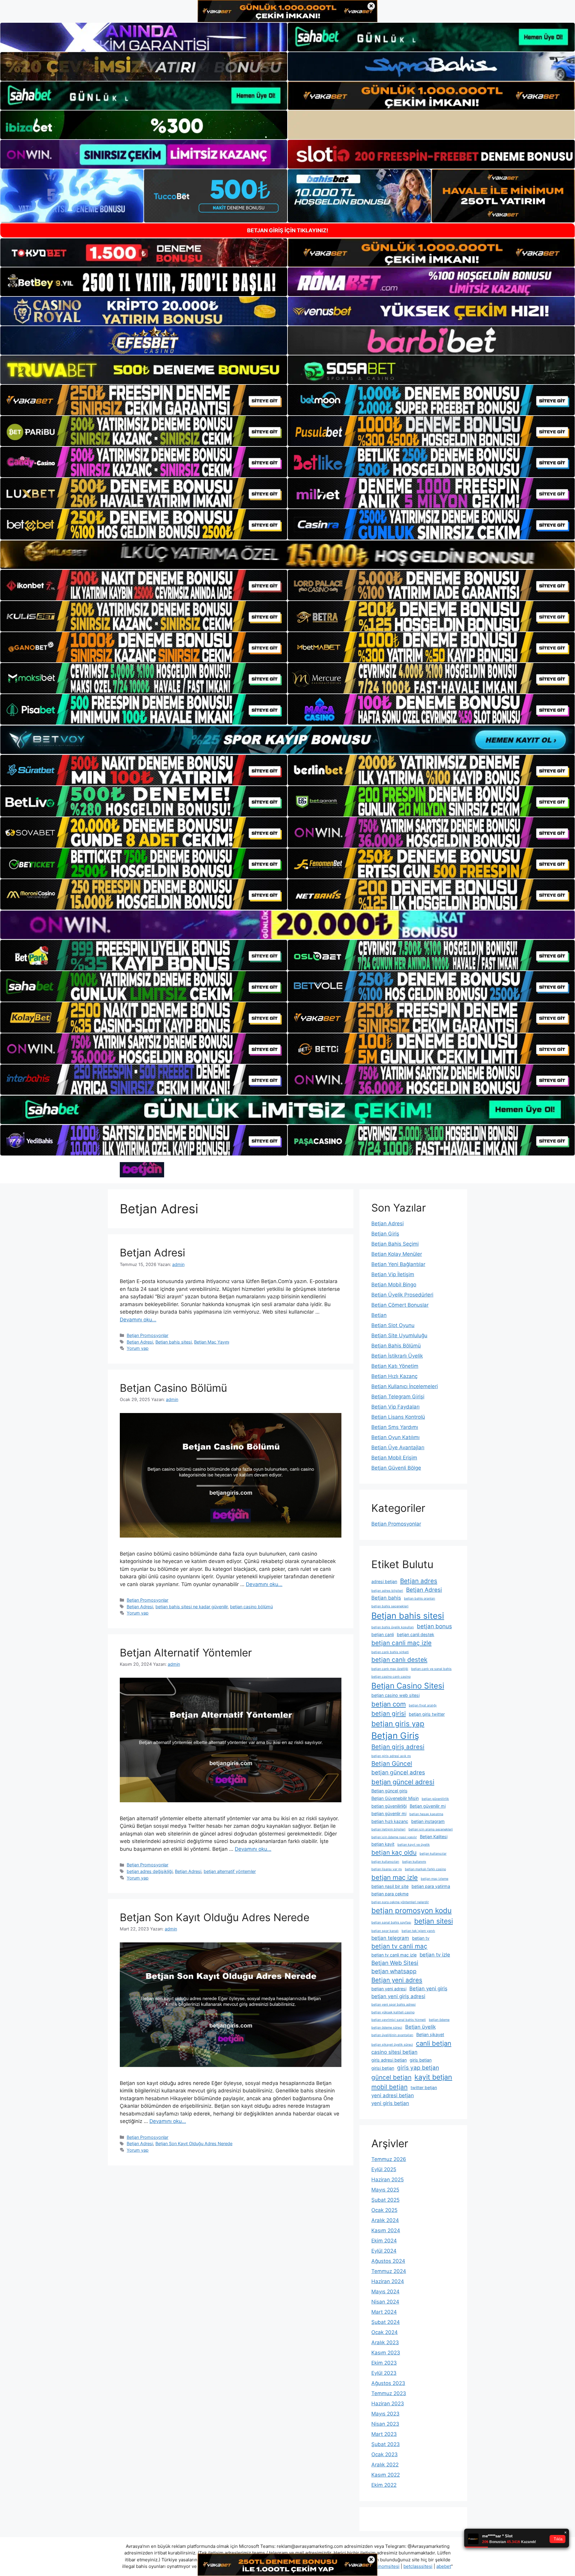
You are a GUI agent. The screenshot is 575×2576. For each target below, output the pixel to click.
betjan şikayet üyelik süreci (392, 2045)
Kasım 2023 (386, 2353)
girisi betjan (383, 2068)
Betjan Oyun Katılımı (395, 1437)
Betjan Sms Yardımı (395, 1427)
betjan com (389, 1704)
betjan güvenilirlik (435, 1799)
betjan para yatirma (431, 1886)
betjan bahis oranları (420, 1599)
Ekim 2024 (384, 2241)
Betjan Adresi (152, 1253)
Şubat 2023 (386, 2444)
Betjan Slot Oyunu (393, 1325)
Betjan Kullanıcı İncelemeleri (405, 1386)
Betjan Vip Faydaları (395, 1407)
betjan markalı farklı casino (425, 1869)
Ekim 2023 (384, 2363)
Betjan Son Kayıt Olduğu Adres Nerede (215, 1917)
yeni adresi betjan (393, 2095)
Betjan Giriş (385, 1234)
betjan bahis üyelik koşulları (393, 1627)
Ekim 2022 (384, 2485)
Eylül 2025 (384, 2169)
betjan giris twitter (427, 1714)
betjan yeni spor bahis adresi (394, 2005)
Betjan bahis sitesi (174, 1342)
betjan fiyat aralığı (423, 1705)
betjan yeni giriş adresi (398, 1996)
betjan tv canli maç (399, 1946)
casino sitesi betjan (394, 2052)
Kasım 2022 (386, 2475)
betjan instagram (428, 1821)
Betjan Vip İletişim (393, 1274)
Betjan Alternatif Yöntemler (186, 1653)
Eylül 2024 (384, 2251)
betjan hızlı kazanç (390, 1821)
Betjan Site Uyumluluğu (399, 1335)
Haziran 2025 (388, 2180)
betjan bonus (434, 1626)
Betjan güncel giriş (389, 1791)
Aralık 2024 (385, 2220)
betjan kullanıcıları (385, 1862)
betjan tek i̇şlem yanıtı (418, 1931)
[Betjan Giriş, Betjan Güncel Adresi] (142, 1169)
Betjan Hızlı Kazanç (394, 1376)
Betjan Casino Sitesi (408, 1686)
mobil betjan (389, 2087)
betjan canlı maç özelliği (390, 1669)
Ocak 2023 (385, 2454)
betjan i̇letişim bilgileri (388, 1829)
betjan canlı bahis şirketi (390, 1652)
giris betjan (421, 2060)
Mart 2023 (384, 2434)
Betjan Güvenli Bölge (396, 1468)
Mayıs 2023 (385, 2414)
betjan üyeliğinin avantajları (392, 2035)
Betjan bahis (386, 1598)
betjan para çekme (390, 1894)
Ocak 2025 (384, 2210)
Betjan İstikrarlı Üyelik (397, 1356)
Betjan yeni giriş (428, 1989)
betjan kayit (383, 1844)
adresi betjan (384, 1581)
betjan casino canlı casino (391, 1677)
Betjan (379, 1315)
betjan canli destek (416, 1634)
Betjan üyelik (420, 2027)
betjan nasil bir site (390, 1886)
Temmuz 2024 (389, 2271)
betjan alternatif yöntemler (230, 1871)
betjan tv (421, 1938)
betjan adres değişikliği (150, 1871)
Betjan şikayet (430, 2034)
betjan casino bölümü (251, 1607)
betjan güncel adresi (403, 1782)
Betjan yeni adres (397, 1980)
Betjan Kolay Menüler (397, 1254)
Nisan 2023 (385, 2424)
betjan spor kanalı (385, 1931)
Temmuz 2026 (389, 2159)
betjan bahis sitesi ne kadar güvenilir (192, 1607)
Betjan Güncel (392, 1763)
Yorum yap (138, 1348)
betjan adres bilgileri (387, 1591)
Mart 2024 (384, 2312)
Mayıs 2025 (385, 2190)
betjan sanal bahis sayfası (391, 1922)
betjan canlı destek (399, 1660)
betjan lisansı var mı (387, 1869)
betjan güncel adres (398, 1772)
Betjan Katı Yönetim (395, 1366)
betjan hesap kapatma (426, 1814)
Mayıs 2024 (385, 2292)
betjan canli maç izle (401, 1643)
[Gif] (287, 555)
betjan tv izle (435, 1955)
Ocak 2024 (385, 2332)
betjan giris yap (398, 1724)
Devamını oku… (138, 1320)
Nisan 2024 (385, 2302)
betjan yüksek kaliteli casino (393, 2012)
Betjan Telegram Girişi (398, 1397)
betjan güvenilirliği (389, 1806)
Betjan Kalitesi (434, 1837)
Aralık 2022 (385, 2465)
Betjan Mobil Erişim (394, 1458)
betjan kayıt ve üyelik (414, 1845)
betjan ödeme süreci (387, 2028)
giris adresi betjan (389, 2060)
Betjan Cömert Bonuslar (400, 1305)
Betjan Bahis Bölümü (396, 1346)
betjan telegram (390, 1938)
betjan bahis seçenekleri (390, 1606)
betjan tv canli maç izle (394, 1955)
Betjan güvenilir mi (428, 1806)
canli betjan (434, 2043)
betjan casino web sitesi (395, 1695)
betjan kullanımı (414, 1862)
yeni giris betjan (390, 2103)
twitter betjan (424, 2087)
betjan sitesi (433, 1921)
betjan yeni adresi (389, 1989)
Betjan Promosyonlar (147, 1335)
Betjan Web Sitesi (395, 1963)
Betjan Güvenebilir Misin (395, 1798)
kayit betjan (433, 2077)
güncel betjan (391, 2077)
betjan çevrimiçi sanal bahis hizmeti (399, 2020)
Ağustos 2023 (388, 2383)
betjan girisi (389, 1713)
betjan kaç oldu (394, 1852)
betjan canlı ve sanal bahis (431, 1669)
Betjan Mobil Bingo (394, 1285)
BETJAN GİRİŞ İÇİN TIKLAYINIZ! (288, 230)
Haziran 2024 (388, 2281)
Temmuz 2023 (389, 2393)
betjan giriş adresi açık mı (391, 1756)
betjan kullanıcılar (433, 1854)
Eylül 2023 (384, 2373)
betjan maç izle (395, 1877)
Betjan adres (419, 1581)
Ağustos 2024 (388, 2261)
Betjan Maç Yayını (212, 1342)
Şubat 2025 (385, 2200)
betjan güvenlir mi (389, 1814)
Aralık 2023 (385, 2342)
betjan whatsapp (394, 1971)
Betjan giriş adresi (398, 1747)
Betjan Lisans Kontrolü (398, 1417)
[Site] (144, 400)
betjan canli (383, 1634)
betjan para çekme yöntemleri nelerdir (400, 1902)
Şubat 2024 (386, 2322)
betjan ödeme (439, 2020)
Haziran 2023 (388, 2404)
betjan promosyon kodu (411, 1911)
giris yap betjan (418, 2068)
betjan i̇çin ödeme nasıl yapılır (394, 1837)
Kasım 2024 (386, 2230)
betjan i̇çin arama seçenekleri (431, 1829)
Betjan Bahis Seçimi (395, 1244)
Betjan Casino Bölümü (173, 1388)
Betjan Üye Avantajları (398, 1447)
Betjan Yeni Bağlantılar (398, 1264)
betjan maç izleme (435, 1879)
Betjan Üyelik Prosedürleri (402, 1295)
